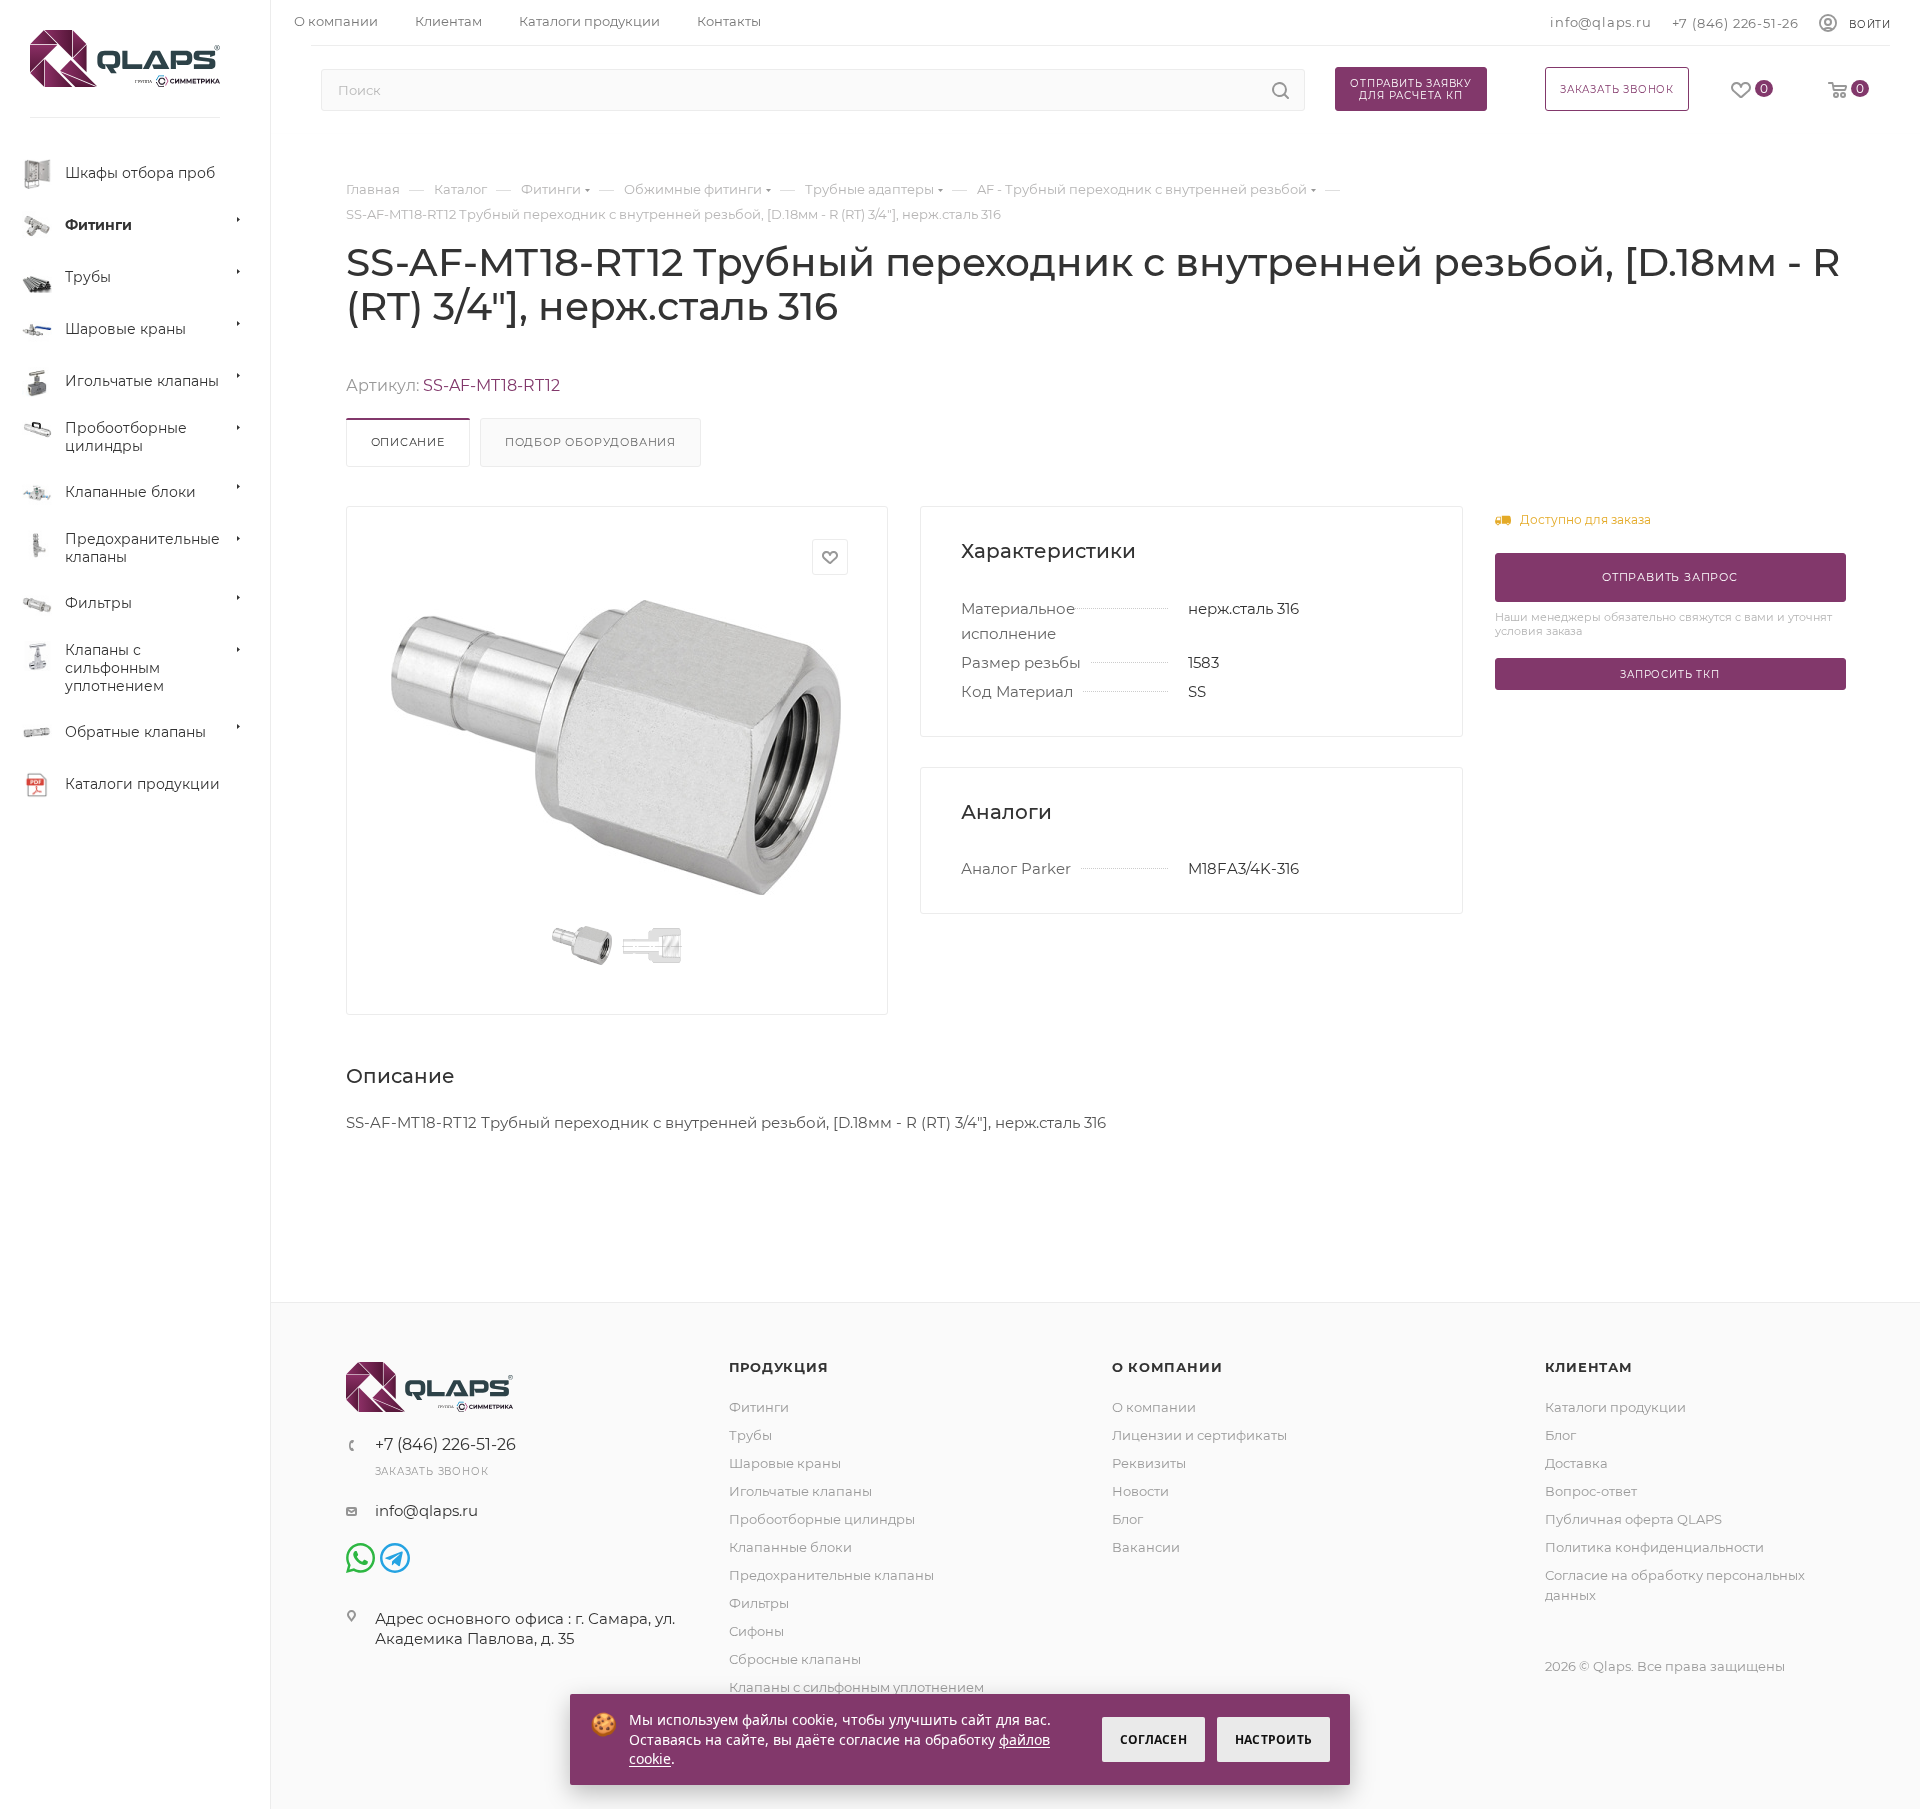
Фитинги (759, 1407)
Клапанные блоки (790, 1547)
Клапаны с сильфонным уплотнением (856, 1687)
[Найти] (1280, 90)
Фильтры (759, 1603)
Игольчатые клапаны (800, 1491)
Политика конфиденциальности (1654, 1547)
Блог (1127, 1519)
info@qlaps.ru (1600, 22)
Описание (408, 442)
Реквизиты (1149, 1463)
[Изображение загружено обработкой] (617, 747)
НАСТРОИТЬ (1273, 1739)
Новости (1140, 1491)
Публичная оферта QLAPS (1633, 1519)
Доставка (1576, 1463)
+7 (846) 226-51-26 (1735, 23)
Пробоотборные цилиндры (822, 1519)
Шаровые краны (785, 1463)
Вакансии (1146, 1547)
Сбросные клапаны (795, 1659)
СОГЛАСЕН (1153, 1739)
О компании (1167, 1367)
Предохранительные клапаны (831, 1575)
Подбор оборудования (590, 442)
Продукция (779, 1367)
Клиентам (1589, 1367)
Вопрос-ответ (1591, 1491)
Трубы (750, 1435)
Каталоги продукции (1615, 1407)
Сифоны (756, 1631)
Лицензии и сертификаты (1199, 1435)
